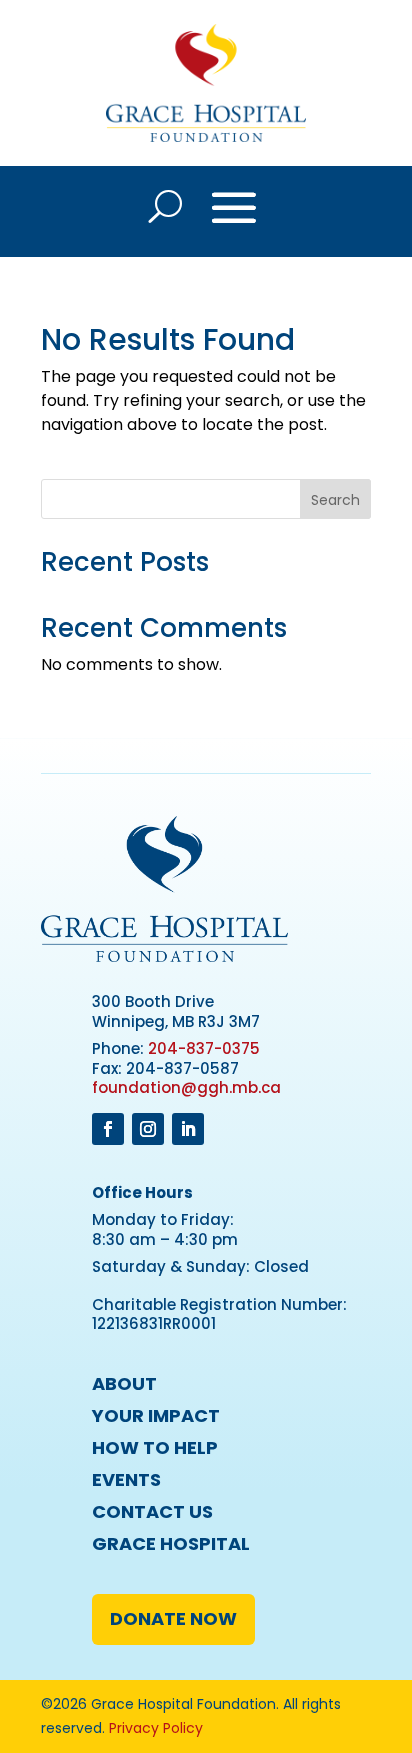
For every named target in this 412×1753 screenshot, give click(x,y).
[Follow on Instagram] (148, 1129)
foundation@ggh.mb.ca (186, 1087)
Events (126, 1479)
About (124, 1383)
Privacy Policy (156, 1728)
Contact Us (152, 1511)
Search (335, 500)
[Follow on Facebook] (108, 1129)
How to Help (155, 1447)
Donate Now (173, 1618)
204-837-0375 (204, 1048)
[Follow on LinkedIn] (188, 1129)
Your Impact (156, 1415)
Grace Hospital (171, 1543)
